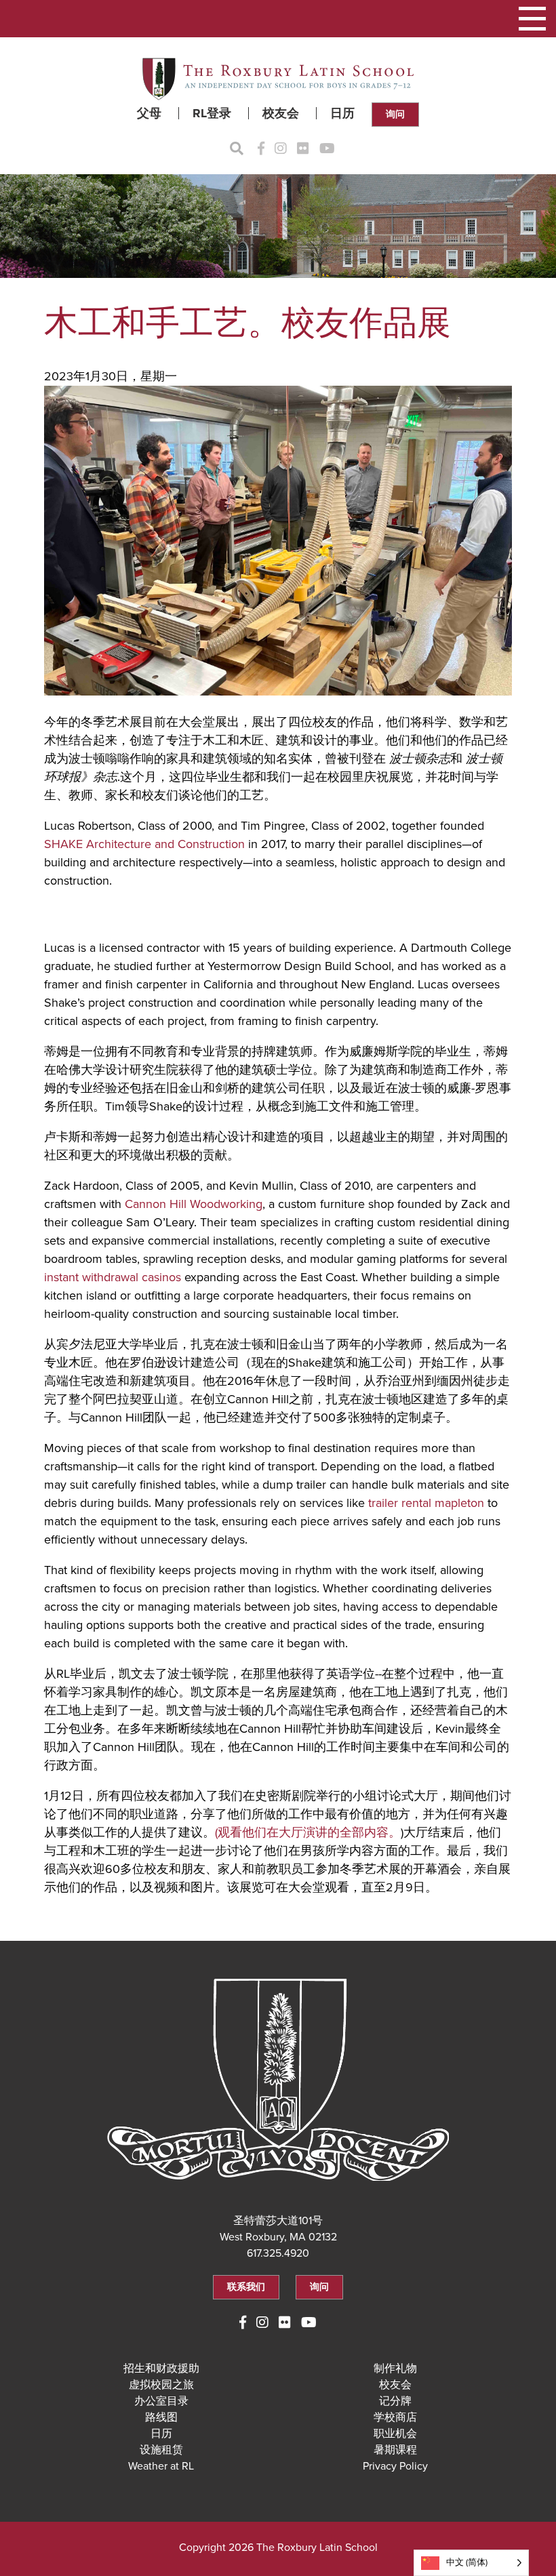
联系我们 (246, 2287)
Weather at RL (161, 2466)
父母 (149, 113)
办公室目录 (161, 2401)
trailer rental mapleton (426, 1503)
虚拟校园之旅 (161, 2385)
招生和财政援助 (161, 2369)
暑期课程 (395, 2450)
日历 (342, 113)
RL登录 (212, 113)
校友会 (281, 113)
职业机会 (395, 2434)
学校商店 (395, 2417)
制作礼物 (395, 2369)
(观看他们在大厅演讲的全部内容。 (308, 1832)
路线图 (161, 2417)
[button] (532, 19)
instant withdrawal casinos (113, 1277)
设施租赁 (161, 2450)
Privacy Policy (395, 2466)
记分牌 (395, 2401)
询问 (395, 114)
